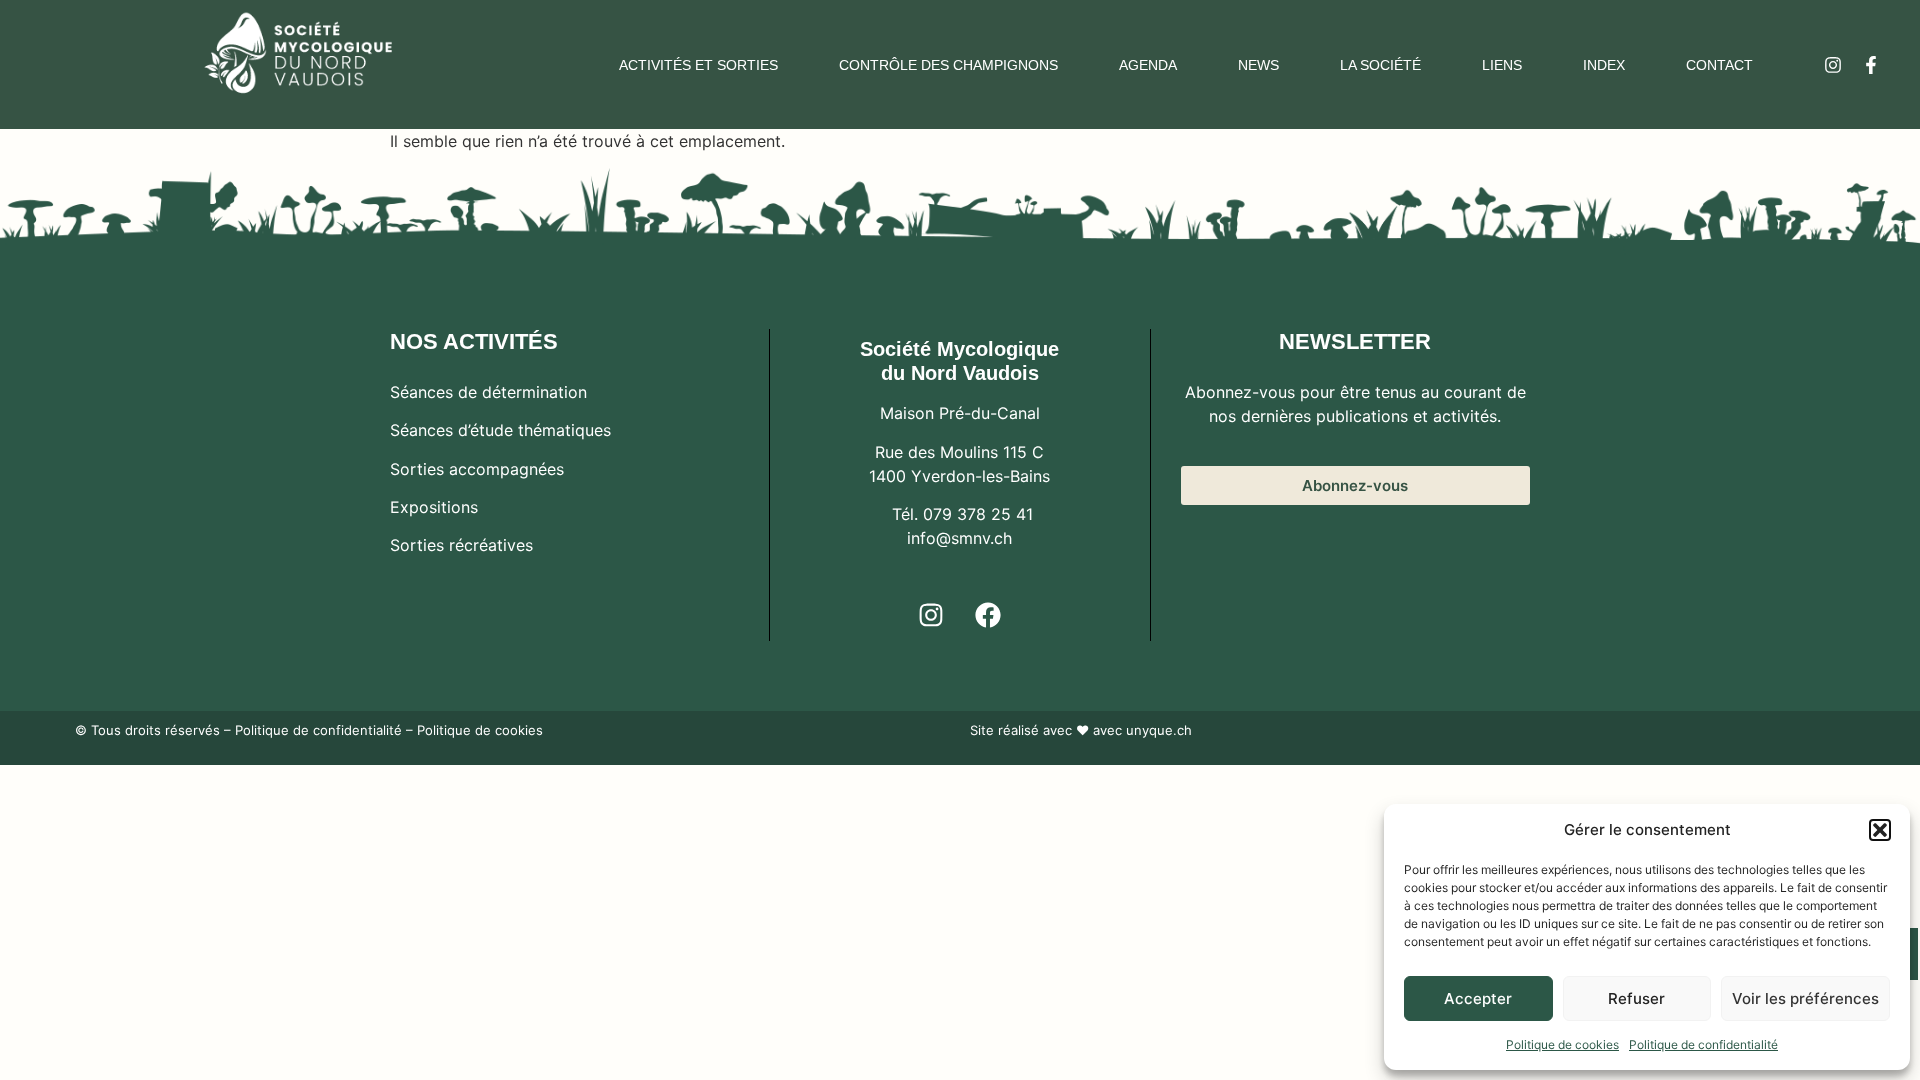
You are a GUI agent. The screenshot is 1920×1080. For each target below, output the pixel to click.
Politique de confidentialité (1703, 1044)
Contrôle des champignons (948, 65)
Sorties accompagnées (477, 469)
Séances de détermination (488, 392)
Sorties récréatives (461, 545)
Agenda (1148, 65)
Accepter (1478, 998)
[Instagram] (1833, 65)
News (1258, 65)
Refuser (1636, 998)
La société (1380, 65)
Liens (1502, 65)
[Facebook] (988, 615)
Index (1604, 65)
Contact (1719, 65)
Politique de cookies (1562, 1044)
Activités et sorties (698, 65)
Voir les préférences (1805, 998)
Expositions (434, 507)
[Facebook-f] (1871, 65)
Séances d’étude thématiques (500, 430)
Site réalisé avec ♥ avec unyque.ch (1081, 730)
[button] (1880, 830)
